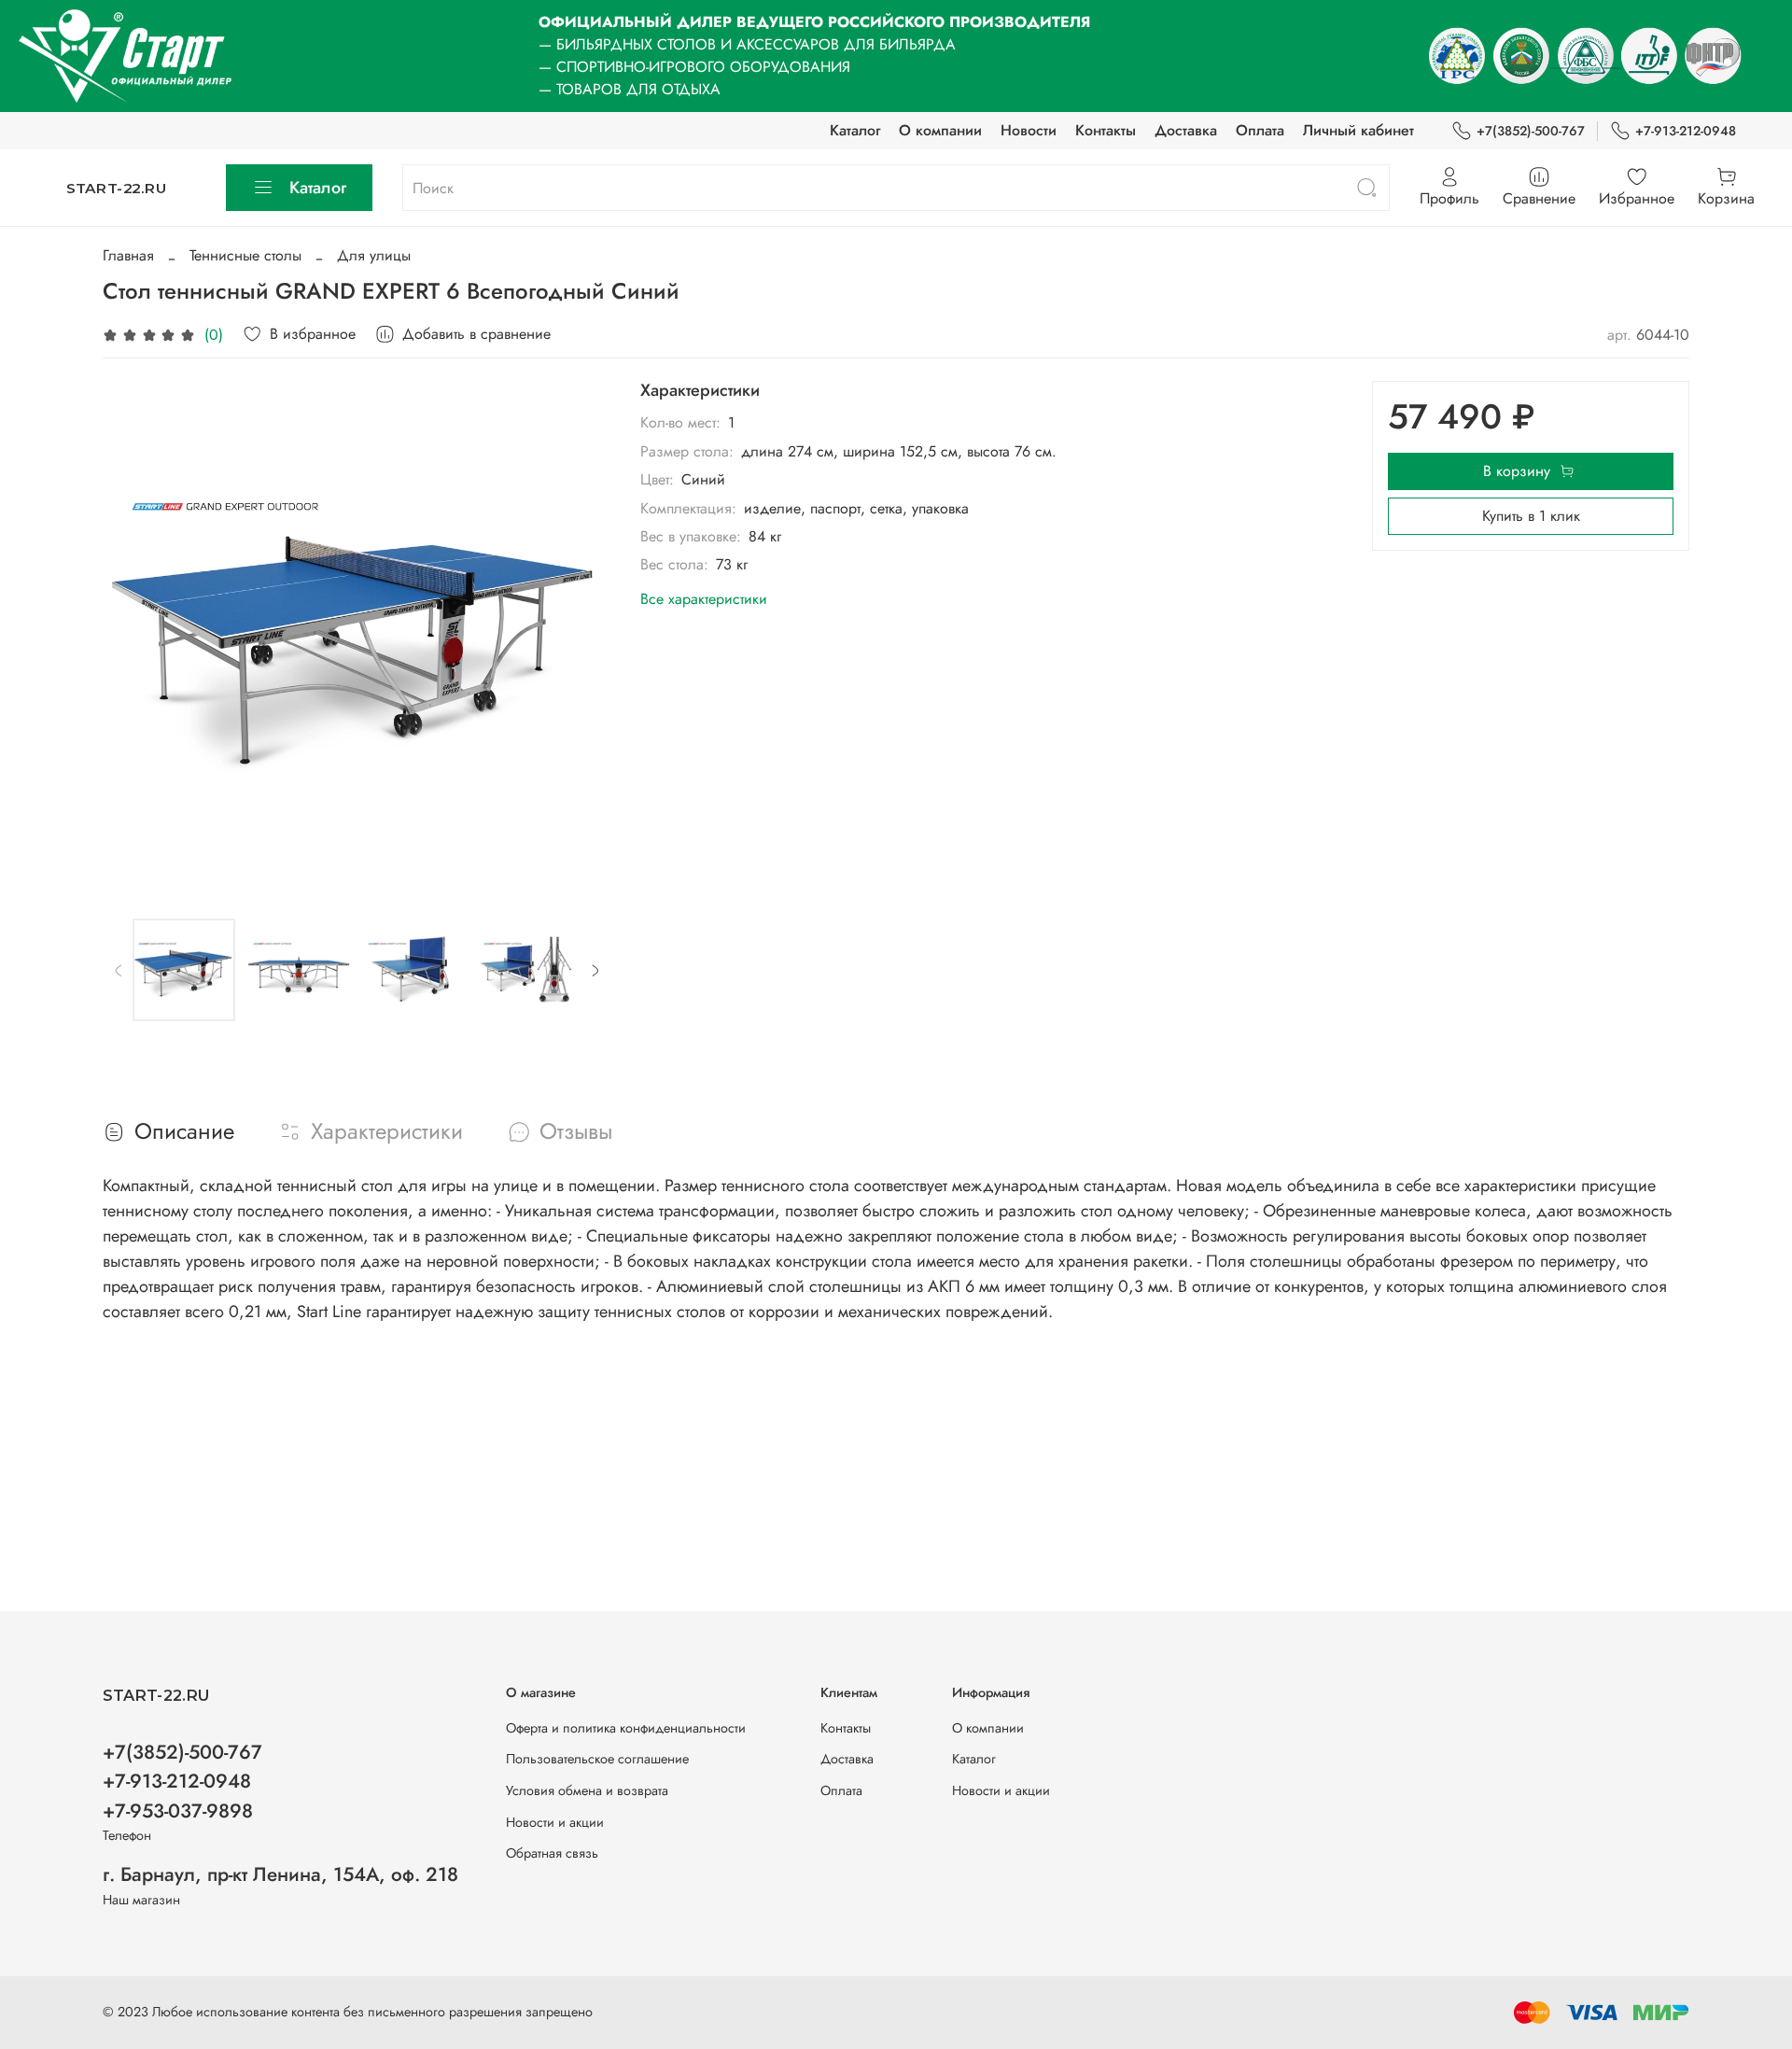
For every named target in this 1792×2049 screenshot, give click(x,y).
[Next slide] (581, 635)
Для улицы (374, 255)
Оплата (1260, 130)
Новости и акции (555, 1822)
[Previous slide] (133, 635)
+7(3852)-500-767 (1531, 131)
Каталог (855, 130)
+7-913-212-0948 (1686, 131)
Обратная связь (552, 1853)
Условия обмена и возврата (587, 1790)
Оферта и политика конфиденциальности (626, 1728)
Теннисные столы (245, 255)
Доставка (1186, 130)
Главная (128, 255)
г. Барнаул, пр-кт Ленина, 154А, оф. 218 (280, 1874)
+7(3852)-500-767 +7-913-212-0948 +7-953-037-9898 (182, 1781)
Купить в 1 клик (1531, 516)
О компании (940, 130)
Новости (1029, 130)
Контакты (1106, 130)
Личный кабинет (1358, 130)
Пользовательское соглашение (597, 1759)
